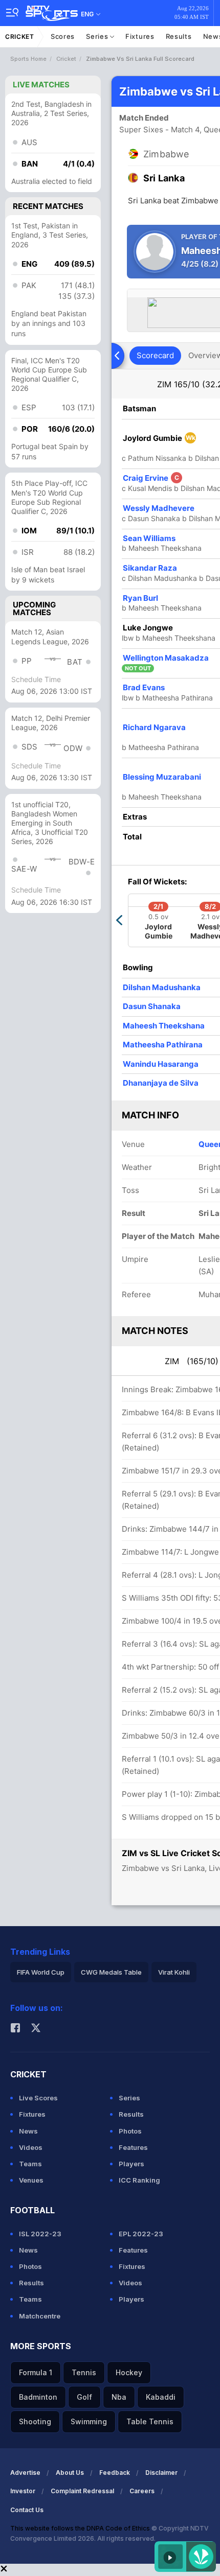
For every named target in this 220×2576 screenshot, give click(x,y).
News (28, 2131)
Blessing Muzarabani (162, 777)
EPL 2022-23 (141, 2234)
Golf (84, 2397)
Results (179, 36)
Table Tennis (150, 2421)
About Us (70, 2473)
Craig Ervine (151, 478)
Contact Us (27, 2510)
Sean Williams (149, 538)
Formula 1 (36, 2372)
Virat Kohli (174, 1972)
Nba (119, 2397)
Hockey (129, 2372)
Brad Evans (144, 687)
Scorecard (155, 355)
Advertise (25, 2473)
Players (131, 2164)
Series (98, 36)
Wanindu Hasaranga (161, 1064)
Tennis (84, 2372)
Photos (130, 2131)
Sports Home (28, 59)
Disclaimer (161, 2473)
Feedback (115, 2473)
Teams (30, 2164)
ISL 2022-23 (40, 2234)
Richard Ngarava (154, 727)
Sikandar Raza (150, 568)
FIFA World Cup (41, 1972)
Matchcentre (40, 2316)
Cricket (20, 37)
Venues (31, 2180)
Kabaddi (161, 2397)
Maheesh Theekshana (164, 1026)
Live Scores (38, 2098)
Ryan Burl (140, 598)
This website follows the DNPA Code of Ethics (81, 2528)
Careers (142, 2491)
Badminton (38, 2397)
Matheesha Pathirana (163, 1045)
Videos (31, 2147)
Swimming (89, 2421)
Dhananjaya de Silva (161, 1083)
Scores (63, 36)
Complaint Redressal (82, 2491)
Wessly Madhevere (159, 508)
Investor (23, 2491)
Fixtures (140, 36)
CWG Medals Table (111, 1972)
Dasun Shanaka (152, 1006)
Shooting (35, 2421)
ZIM (192, 1361)
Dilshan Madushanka (162, 987)
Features (133, 2147)
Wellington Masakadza (166, 658)
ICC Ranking (139, 2180)
